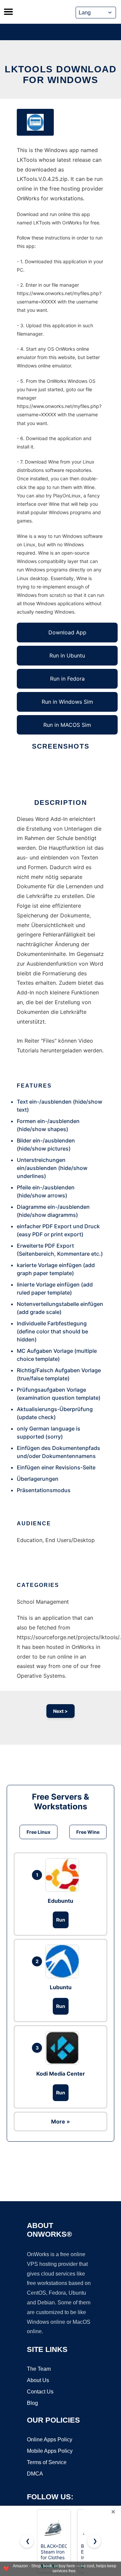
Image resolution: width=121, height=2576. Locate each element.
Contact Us (40, 2392)
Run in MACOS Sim (67, 725)
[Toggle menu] (8, 12)
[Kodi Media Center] (64, 2048)
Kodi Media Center (61, 2074)
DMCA (35, 2474)
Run (61, 1920)
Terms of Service (47, 2462)
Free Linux (38, 1832)
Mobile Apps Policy (50, 2451)
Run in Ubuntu (67, 655)
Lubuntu (61, 1987)
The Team (39, 2369)
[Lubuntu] (64, 1961)
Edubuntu (61, 1901)
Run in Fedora (67, 679)
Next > (61, 1711)
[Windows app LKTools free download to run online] (35, 122)
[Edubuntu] (64, 1875)
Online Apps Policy (50, 2440)
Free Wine (88, 1832)
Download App (67, 632)
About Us (38, 2380)
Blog (32, 2403)
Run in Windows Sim (67, 702)
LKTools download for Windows (61, 75)
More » (61, 2121)
